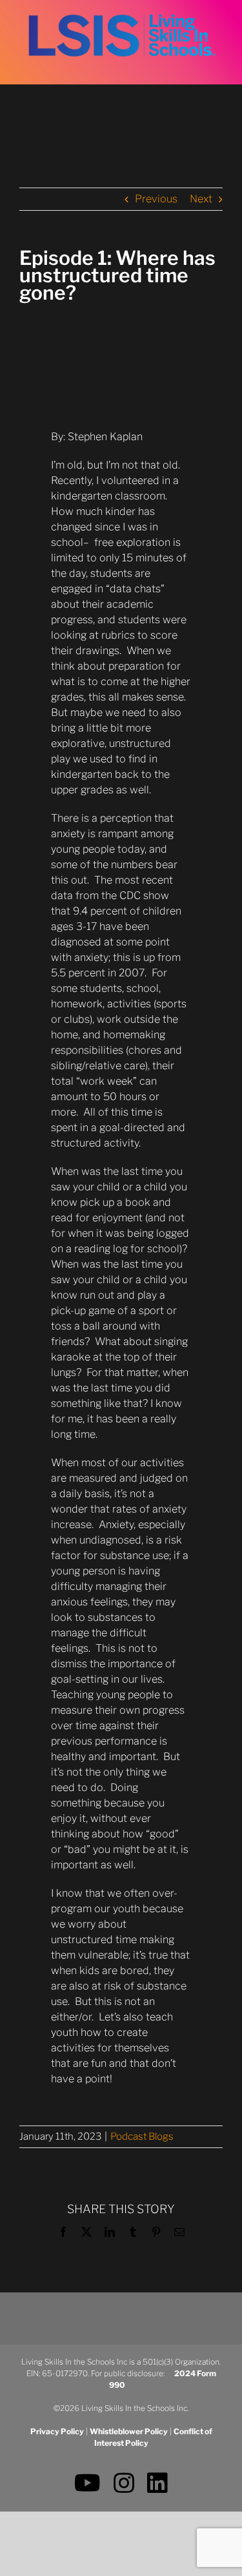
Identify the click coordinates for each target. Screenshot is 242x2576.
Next (201, 199)
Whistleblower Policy (129, 2431)
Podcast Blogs (142, 2136)
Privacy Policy (57, 2431)
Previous (156, 199)
